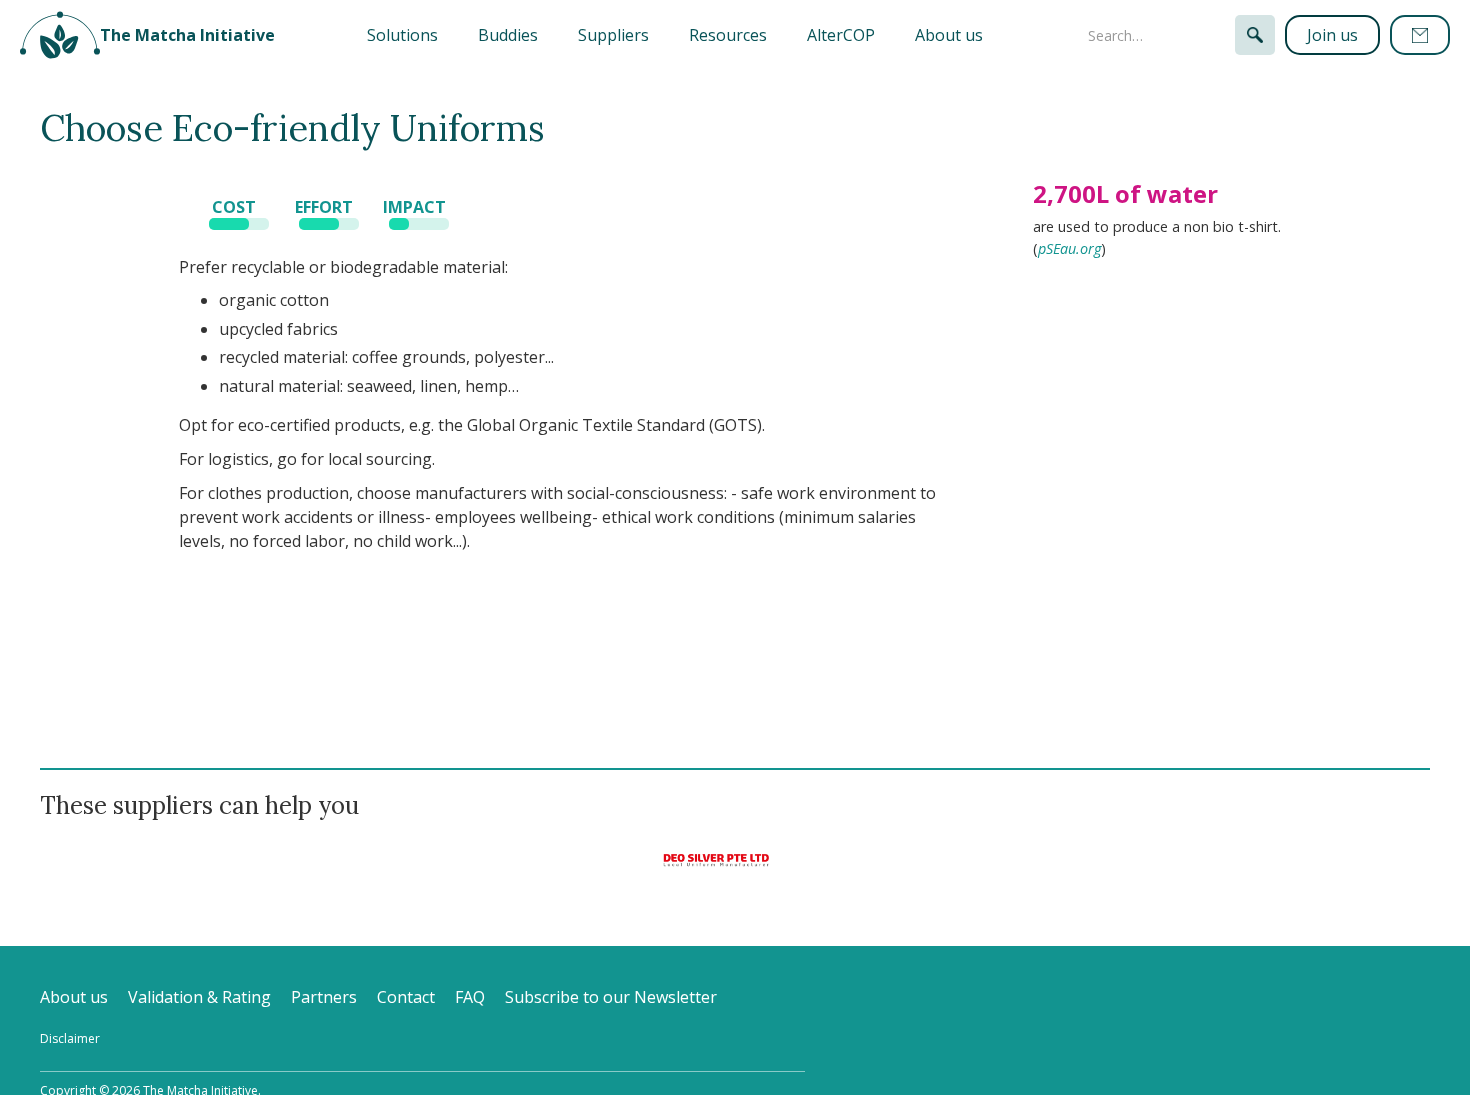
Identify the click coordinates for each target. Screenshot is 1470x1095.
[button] (402, 35)
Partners (324, 997)
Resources (728, 35)
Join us (1332, 35)
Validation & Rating (199, 997)
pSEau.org (1069, 248)
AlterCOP (841, 35)
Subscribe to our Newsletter (611, 997)
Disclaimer (70, 1038)
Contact (406, 997)
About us (949, 35)
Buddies (508, 35)
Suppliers (613, 35)
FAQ (470, 997)
